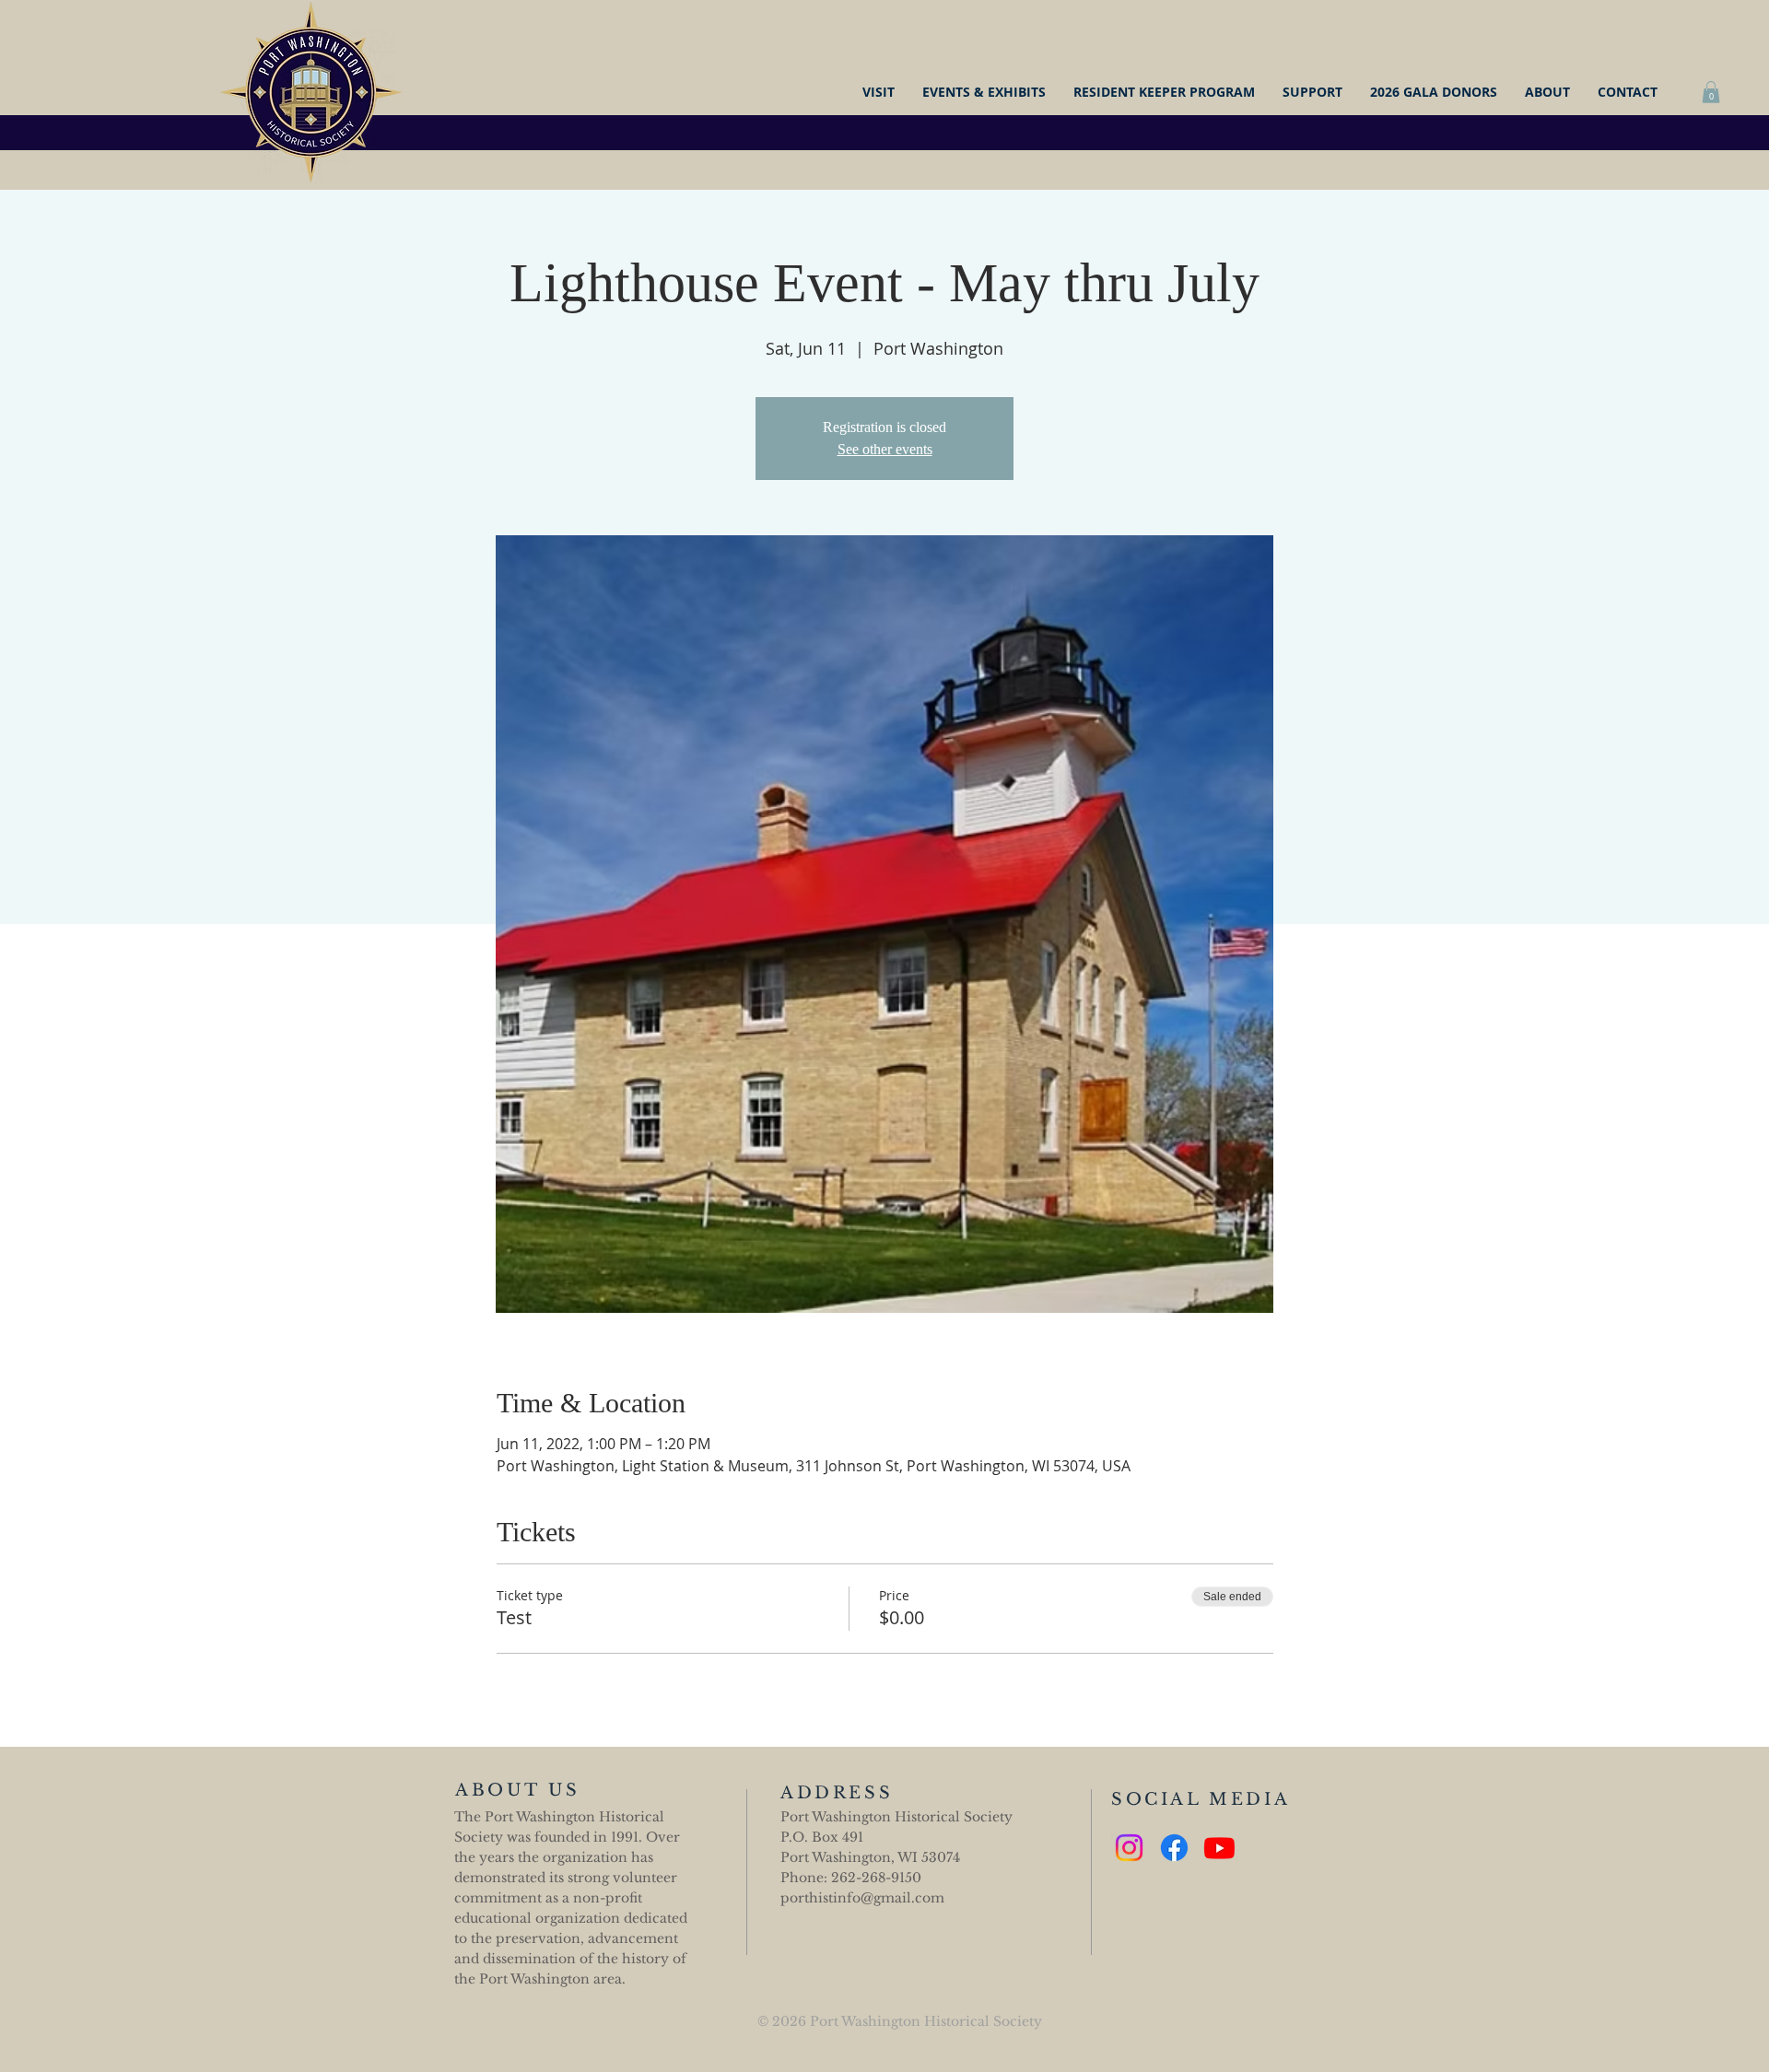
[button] (1711, 92)
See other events (885, 449)
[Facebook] (1174, 1848)
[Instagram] (1129, 1848)
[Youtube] (1219, 1848)
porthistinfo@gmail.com (862, 1898)
